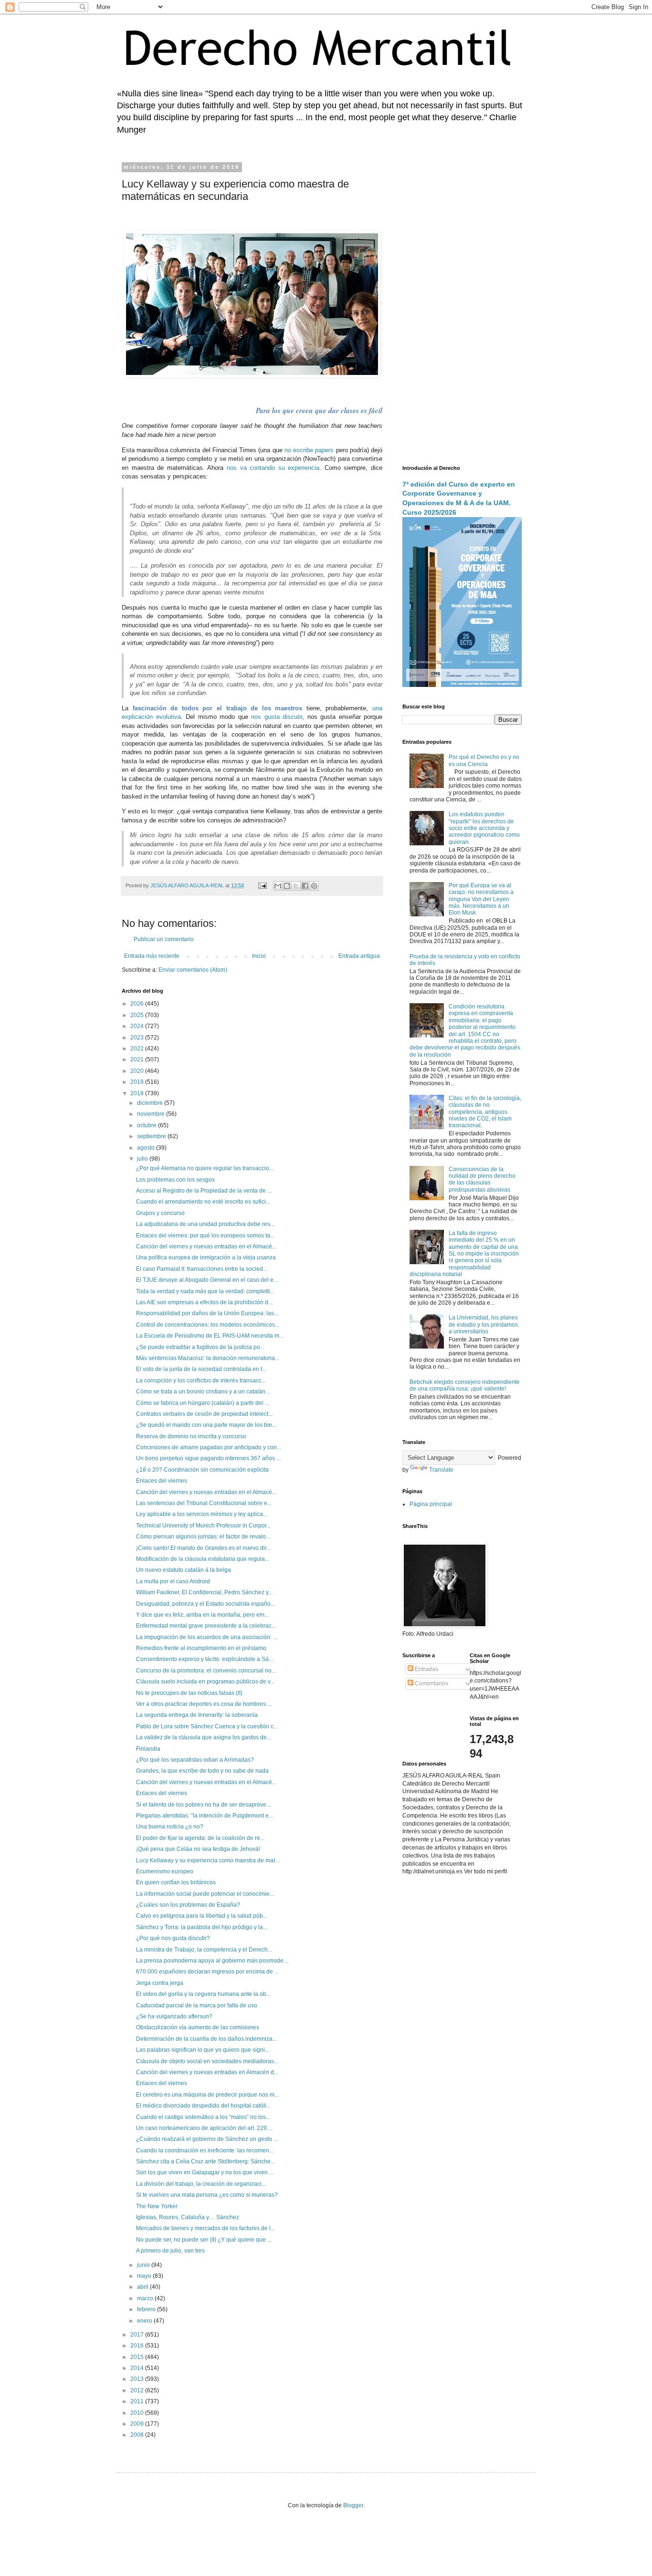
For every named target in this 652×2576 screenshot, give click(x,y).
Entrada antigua (359, 956)
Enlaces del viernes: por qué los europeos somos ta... (205, 1236)
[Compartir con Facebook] (305, 886)
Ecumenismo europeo (165, 1871)
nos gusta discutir (277, 717)
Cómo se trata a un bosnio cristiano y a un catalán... (203, 1392)
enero (145, 2321)
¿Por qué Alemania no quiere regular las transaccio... (205, 1168)
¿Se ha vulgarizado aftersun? (174, 2016)
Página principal (431, 1504)
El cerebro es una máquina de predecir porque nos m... (207, 2095)
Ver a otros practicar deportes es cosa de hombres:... (204, 1704)
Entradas (426, 1669)
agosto (147, 1148)
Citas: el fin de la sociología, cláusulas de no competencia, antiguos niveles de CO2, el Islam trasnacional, (485, 1112)
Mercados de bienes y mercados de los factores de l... (205, 2228)
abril (143, 2287)
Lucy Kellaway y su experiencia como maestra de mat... (208, 1860)
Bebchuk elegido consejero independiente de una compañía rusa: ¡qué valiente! (465, 1385)
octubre (147, 1125)
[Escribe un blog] (287, 886)
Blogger (353, 2505)
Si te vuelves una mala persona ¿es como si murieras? (207, 2195)
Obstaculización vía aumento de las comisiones (198, 2027)
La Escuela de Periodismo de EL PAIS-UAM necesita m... (210, 1336)
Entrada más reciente (152, 956)
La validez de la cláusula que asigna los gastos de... (204, 1737)
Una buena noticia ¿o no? (170, 1827)
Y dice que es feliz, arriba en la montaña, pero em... (202, 1615)
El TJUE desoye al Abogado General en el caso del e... (207, 1280)
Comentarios (431, 1683)
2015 (138, 2357)
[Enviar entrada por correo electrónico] (262, 885)
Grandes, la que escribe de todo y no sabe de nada (202, 1771)
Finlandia (148, 1749)
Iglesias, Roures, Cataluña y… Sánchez (188, 2217)
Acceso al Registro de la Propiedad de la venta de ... (204, 1191)
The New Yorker (157, 2206)
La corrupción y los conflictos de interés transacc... (201, 1381)
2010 (138, 2413)
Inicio (259, 956)
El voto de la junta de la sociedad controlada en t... (201, 1369)
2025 (138, 1015)
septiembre (152, 1136)
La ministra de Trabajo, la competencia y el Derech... (204, 1950)
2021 (138, 1059)
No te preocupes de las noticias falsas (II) (189, 1693)
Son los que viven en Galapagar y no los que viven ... (205, 2172)
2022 (138, 1049)
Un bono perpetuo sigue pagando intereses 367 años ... (208, 1458)
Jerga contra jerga (160, 1983)
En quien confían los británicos (176, 1882)
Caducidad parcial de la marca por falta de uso (197, 2005)
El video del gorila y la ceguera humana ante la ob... (203, 1994)
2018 (138, 1093)
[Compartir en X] (296, 886)
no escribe (309, 450)
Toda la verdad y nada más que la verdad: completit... (205, 1291)
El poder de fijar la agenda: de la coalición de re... (200, 1838)
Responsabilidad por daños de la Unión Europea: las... (207, 1313)
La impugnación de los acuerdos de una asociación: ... (207, 1637)
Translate (441, 1470)
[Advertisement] (462, 308)
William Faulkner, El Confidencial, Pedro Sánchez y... (204, 1592)
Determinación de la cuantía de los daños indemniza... (206, 2039)
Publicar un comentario (164, 939)
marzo (146, 2298)
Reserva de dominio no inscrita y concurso (191, 1436)
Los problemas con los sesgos (175, 1180)
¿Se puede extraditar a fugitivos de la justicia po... (200, 1347)
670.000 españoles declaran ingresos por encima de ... (207, 1972)
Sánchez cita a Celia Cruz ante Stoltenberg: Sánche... (205, 2161)
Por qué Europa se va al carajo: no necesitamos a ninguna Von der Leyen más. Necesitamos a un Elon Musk (481, 899)
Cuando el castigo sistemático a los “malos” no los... (203, 2117)
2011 (138, 2401)
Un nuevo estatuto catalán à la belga (184, 1570)
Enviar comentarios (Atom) (193, 970)
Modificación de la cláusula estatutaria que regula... (203, 1559)
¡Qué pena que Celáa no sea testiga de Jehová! (198, 1849)
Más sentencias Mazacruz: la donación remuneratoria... (208, 1358)
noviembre (152, 1114)
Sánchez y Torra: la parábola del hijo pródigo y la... (202, 1927)
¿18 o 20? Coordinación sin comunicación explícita (202, 1470)
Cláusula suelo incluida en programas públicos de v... (205, 1682)
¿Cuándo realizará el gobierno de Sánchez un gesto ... (207, 2139)
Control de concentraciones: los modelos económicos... (208, 1325)
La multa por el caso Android (173, 1581)
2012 (138, 2390)
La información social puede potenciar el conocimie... (205, 1894)
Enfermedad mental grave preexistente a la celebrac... (206, 1626)
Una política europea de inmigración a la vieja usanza (206, 1257)
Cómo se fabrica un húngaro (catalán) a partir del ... (203, 1403)
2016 (138, 2346)
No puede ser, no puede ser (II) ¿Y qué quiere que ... (204, 2240)
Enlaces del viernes (162, 1481)
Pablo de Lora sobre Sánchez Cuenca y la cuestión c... (207, 1726)
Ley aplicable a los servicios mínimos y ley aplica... (202, 1514)
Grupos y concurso (160, 1213)
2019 (138, 1082)
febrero (147, 2309)
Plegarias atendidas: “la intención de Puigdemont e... (205, 1816)
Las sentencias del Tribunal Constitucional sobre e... (204, 1503)
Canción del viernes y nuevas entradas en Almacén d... (207, 2072)
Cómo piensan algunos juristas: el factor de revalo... (203, 1537)
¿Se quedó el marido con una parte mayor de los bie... (206, 1425)
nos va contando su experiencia (273, 468)
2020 (138, 1071)
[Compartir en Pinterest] (314, 886)
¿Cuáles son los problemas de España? (188, 1905)
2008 (138, 2435)
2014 (138, 2368)
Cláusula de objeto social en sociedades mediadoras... (207, 2061)
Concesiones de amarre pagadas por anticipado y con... (209, 1447)
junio (144, 2265)
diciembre (151, 1103)
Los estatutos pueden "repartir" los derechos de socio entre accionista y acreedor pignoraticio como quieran (484, 828)
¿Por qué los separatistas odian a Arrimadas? (195, 1760)
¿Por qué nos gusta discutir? (173, 1938)
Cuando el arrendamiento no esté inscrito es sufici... (203, 1202)
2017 (138, 2335)
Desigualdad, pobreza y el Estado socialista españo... (205, 1604)
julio (143, 1159)
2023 (138, 1038)
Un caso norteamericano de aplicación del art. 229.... (204, 2128)
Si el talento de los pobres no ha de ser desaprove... (203, 1805)
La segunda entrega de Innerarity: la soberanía (197, 1715)
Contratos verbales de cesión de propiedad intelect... (204, 1414)
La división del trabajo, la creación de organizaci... (201, 2184)
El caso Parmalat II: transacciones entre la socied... (202, 1269)
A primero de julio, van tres (170, 2251)
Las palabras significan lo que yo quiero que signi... (203, 2050)
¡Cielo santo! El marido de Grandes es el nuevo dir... (203, 1548)
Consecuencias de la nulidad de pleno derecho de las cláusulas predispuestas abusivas (482, 1179)
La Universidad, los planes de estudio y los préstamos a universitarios (483, 1324)
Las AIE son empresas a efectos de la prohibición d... (204, 1302)
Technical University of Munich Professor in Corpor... (203, 1526)
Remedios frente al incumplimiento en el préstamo (201, 1648)
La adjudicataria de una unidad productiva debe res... (205, 1224)
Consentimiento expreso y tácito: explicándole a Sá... (205, 1659)
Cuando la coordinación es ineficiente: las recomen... (205, 2150)
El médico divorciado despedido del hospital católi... (203, 2106)
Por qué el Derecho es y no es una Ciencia (484, 760)
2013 (138, 2379)
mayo (145, 2276)
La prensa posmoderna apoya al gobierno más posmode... (212, 1961)
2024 (138, 1026)
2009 (138, 2424)
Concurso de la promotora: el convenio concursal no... (206, 1671)
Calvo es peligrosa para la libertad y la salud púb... (202, 1916)
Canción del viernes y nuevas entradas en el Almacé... (206, 1246)
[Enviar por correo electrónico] (278, 886)
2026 (138, 1004)
